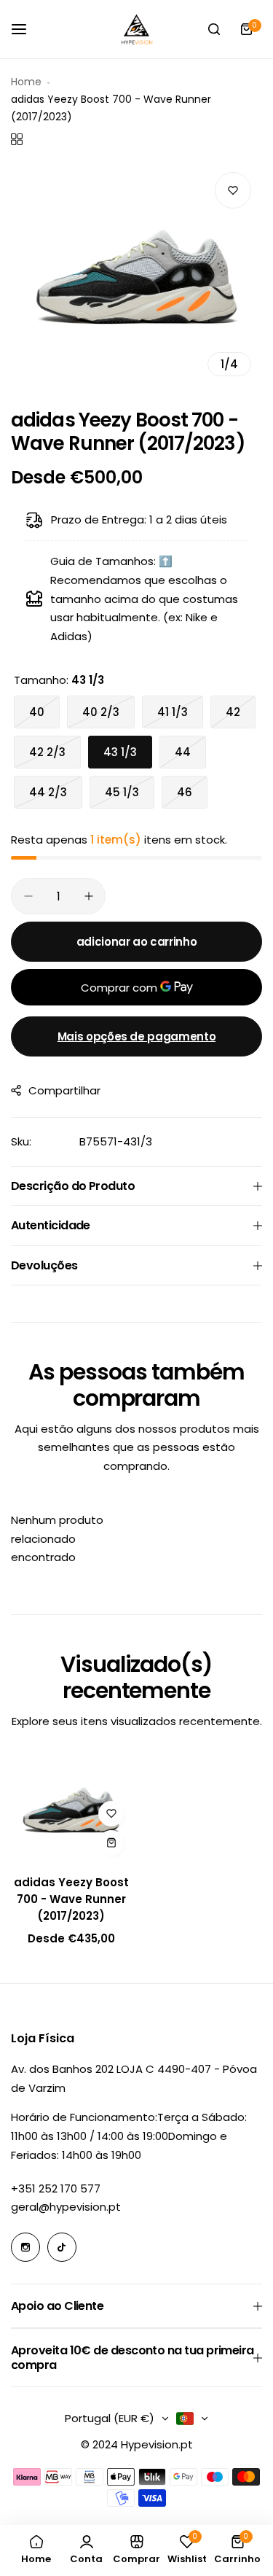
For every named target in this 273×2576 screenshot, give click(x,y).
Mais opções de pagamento (136, 1036)
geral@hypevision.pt (66, 2207)
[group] (136, 274)
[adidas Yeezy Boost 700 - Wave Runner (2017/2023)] (71, 1808)
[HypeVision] (137, 29)
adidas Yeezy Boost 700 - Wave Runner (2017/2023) (71, 1899)
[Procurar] (214, 29)
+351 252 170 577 (56, 2188)
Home (26, 82)
